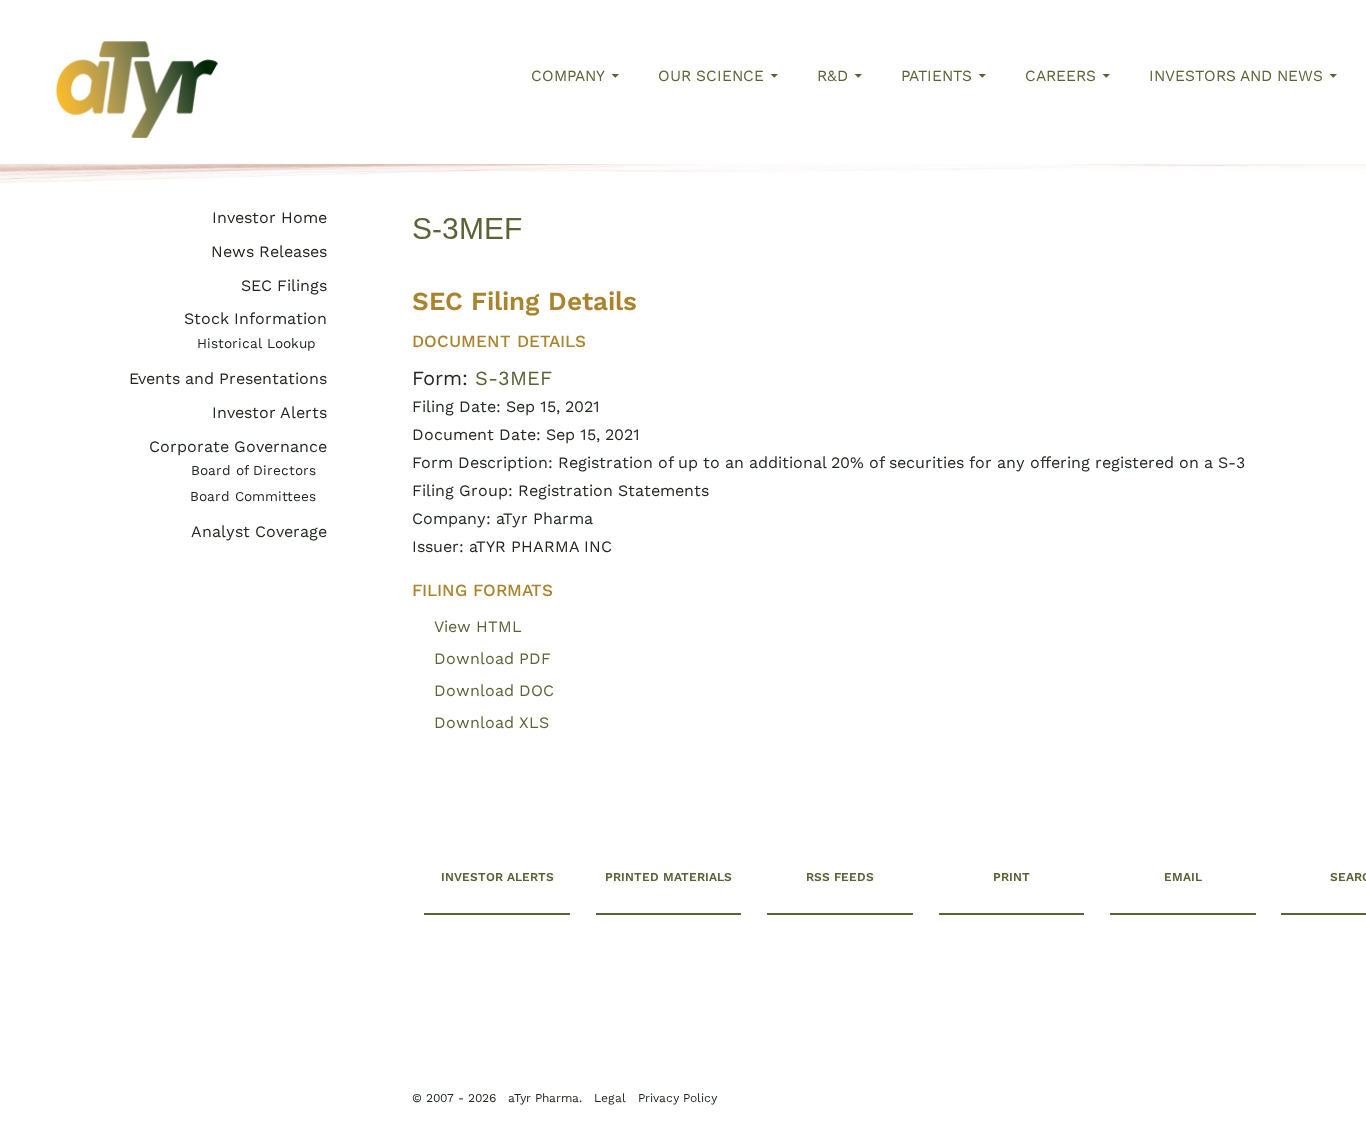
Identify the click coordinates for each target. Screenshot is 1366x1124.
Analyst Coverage (259, 531)
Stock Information (255, 318)
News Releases (269, 251)
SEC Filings (284, 285)
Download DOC (494, 690)
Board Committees (253, 496)
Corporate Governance (238, 446)
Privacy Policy (152, 1076)
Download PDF (492, 658)
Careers (1060, 76)
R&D (832, 76)
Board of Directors (253, 470)
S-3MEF (513, 378)
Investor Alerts (269, 412)
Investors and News (1236, 76)
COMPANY (568, 76)
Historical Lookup (256, 343)
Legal (303, 1057)
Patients (936, 76)
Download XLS (491, 722)
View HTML (478, 626)
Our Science (711, 76)
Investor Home (269, 217)
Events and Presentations (228, 378)
